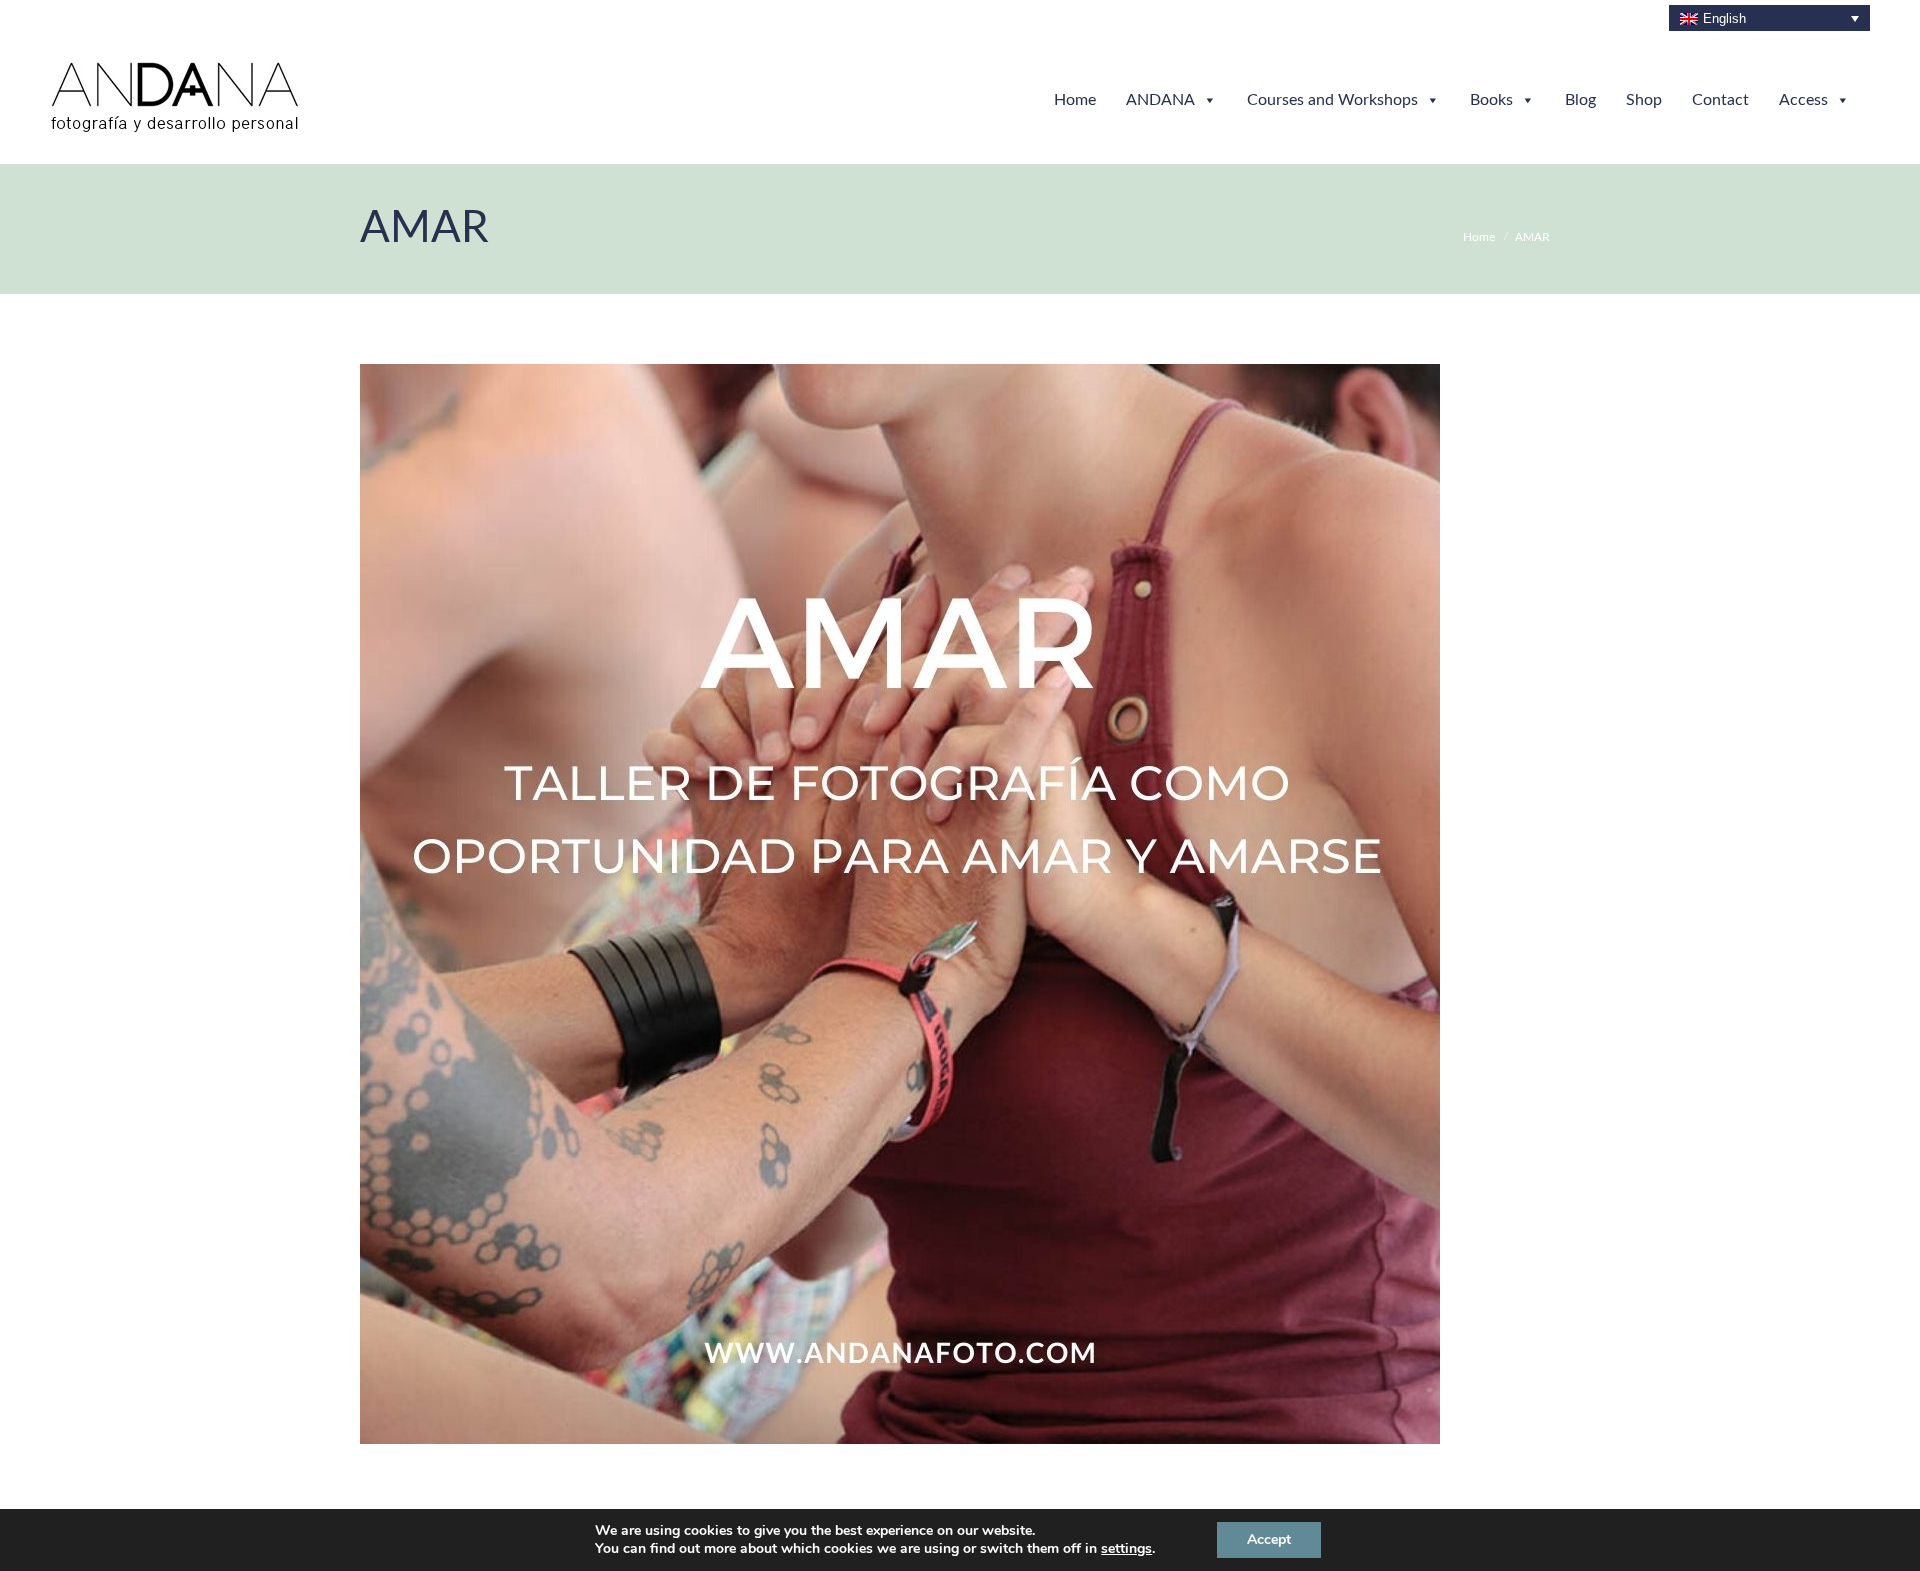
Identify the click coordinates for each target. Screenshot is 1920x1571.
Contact (1720, 100)
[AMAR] (960, 904)
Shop (1644, 100)
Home (1075, 100)
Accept (1269, 1539)
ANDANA (1160, 100)
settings (1126, 1549)
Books (1491, 100)
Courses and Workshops (1332, 100)
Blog (1580, 100)
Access (1803, 100)
